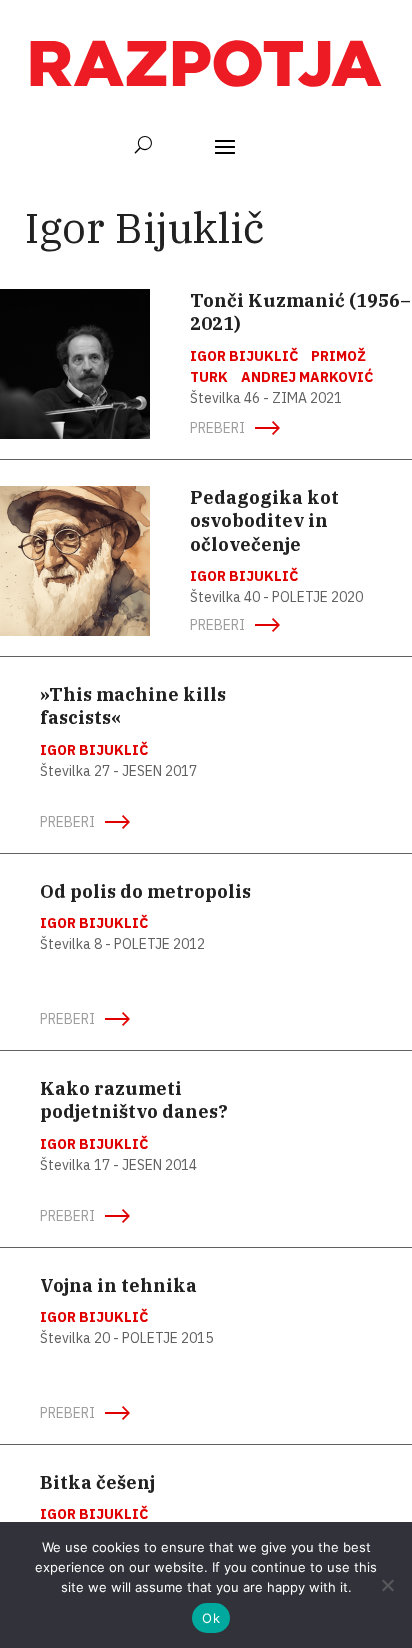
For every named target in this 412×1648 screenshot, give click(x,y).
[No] (387, 1585)
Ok (211, 1618)
